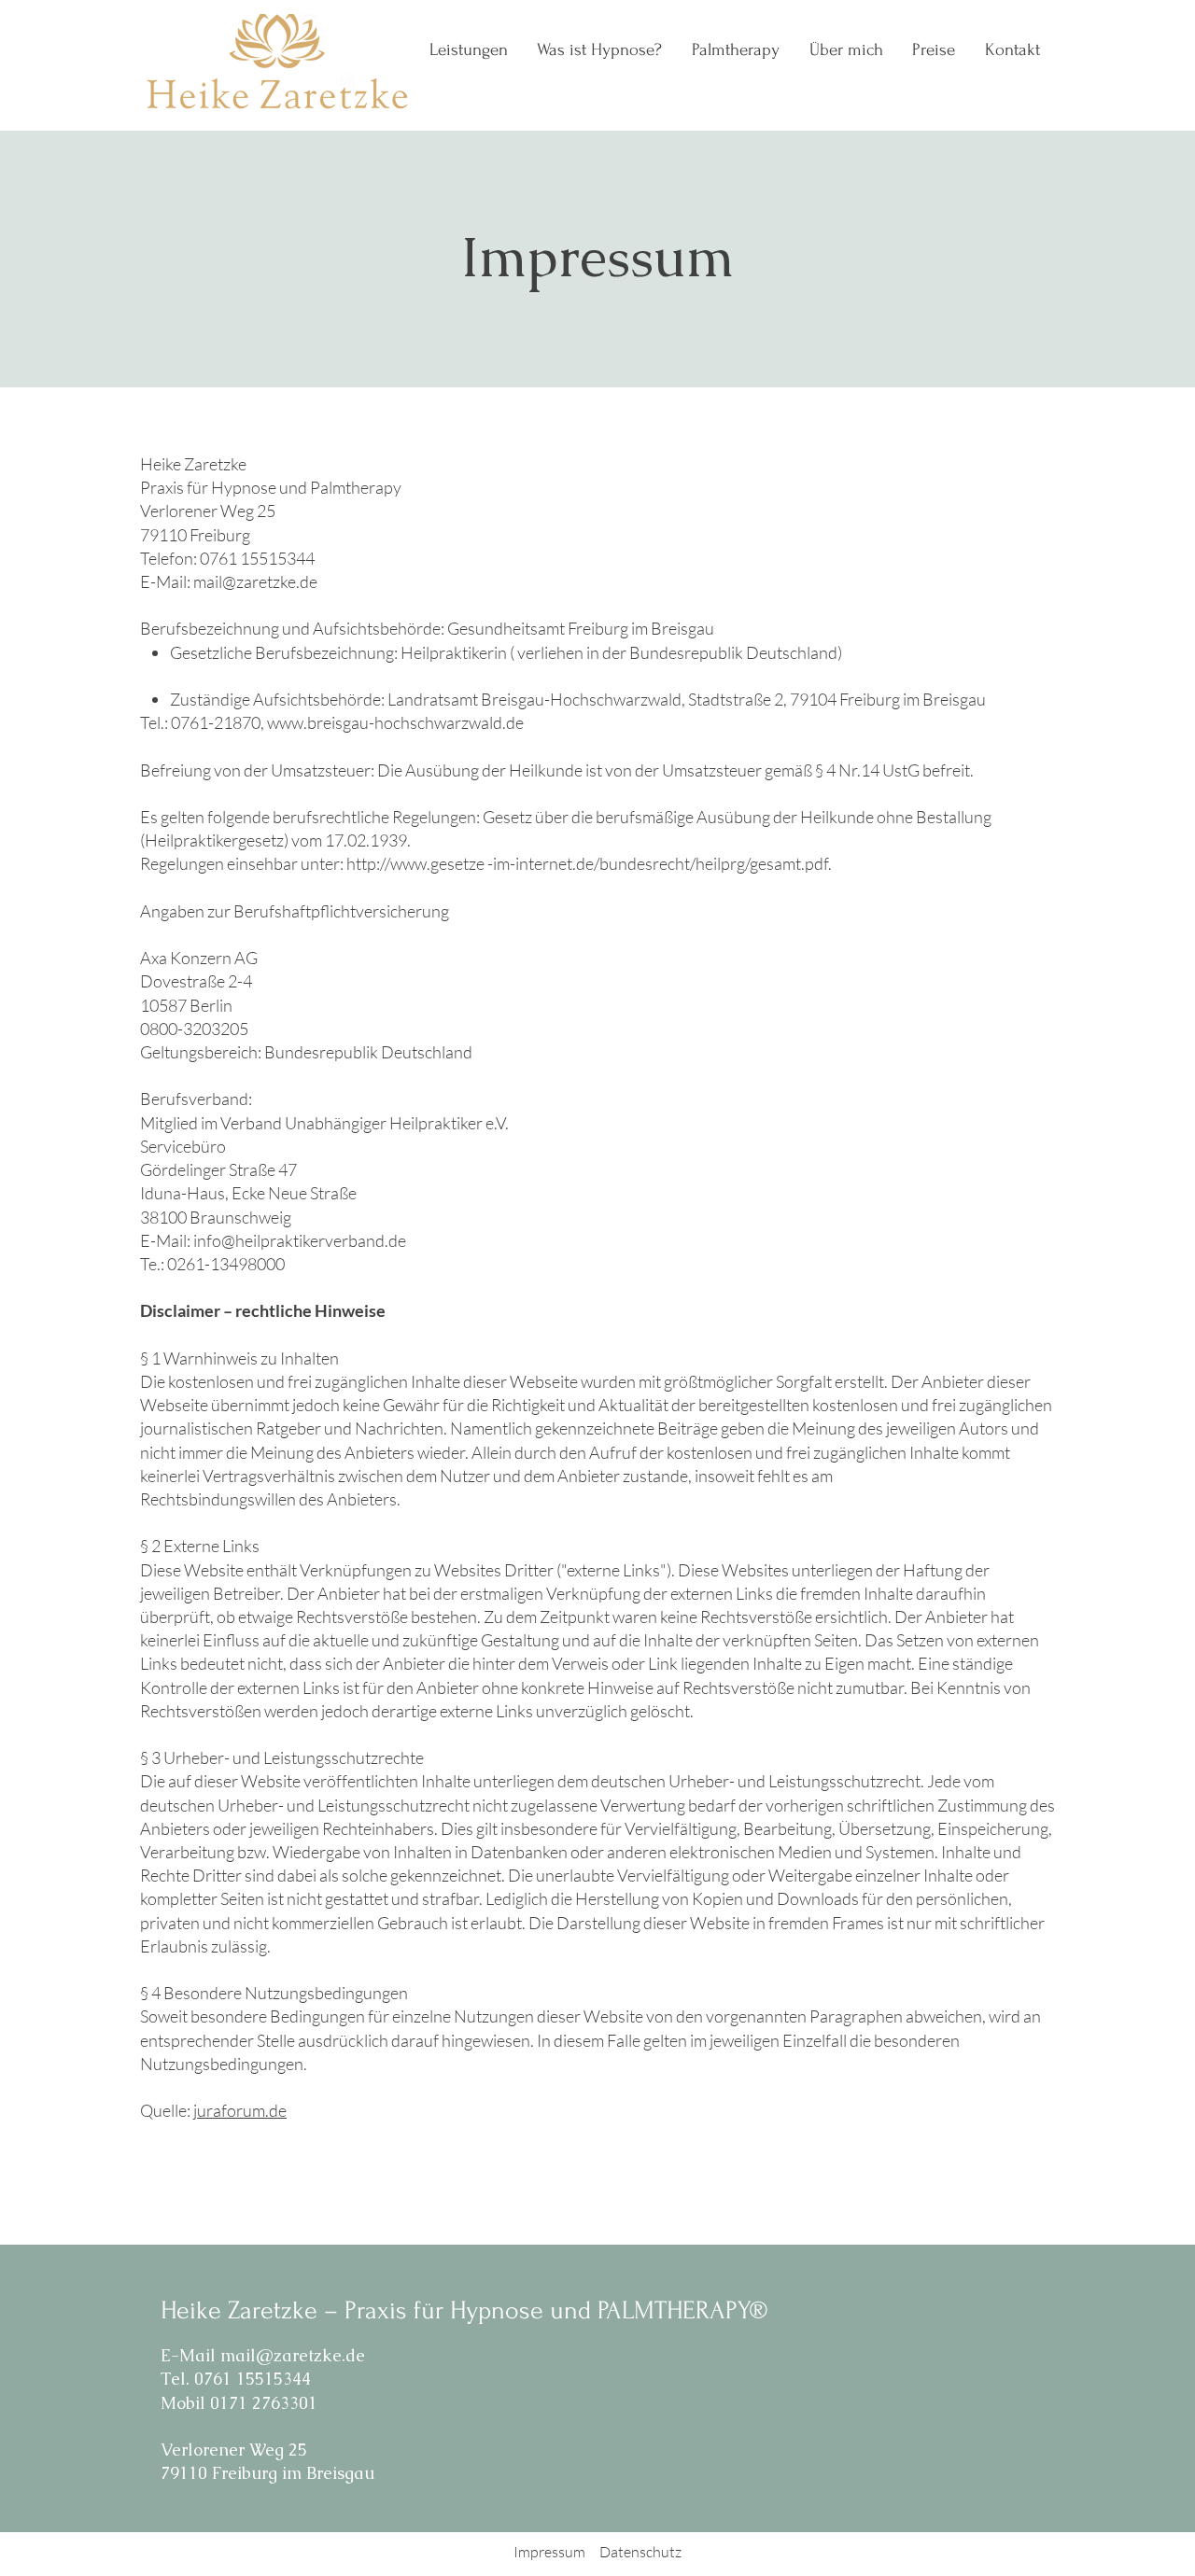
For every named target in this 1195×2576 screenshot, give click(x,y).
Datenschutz (640, 2552)
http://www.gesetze (415, 863)
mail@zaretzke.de (255, 581)
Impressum (549, 2552)
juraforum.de (240, 2110)
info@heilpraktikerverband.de (300, 1240)
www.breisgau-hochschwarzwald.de (395, 722)
